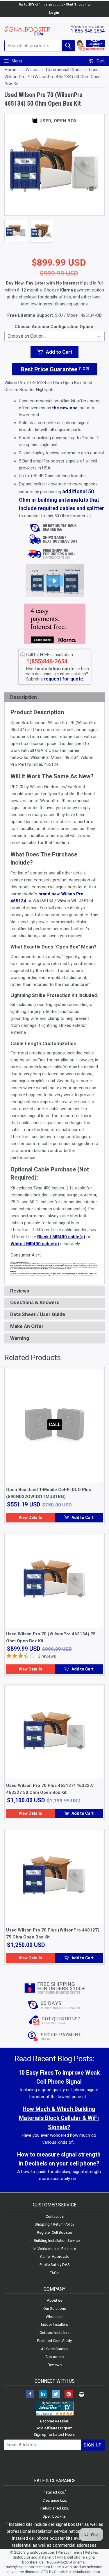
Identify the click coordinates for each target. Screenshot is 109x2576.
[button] (55, 581)
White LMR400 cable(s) (35, 1244)
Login (54, 13)
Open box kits (54, 2516)
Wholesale (54, 2317)
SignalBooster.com (39, 2552)
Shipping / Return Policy (54, 2224)
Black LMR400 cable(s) (61, 1237)
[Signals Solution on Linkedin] (43, 2395)
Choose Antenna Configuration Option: (54, 327)
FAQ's (54, 2273)
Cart (100, 61)
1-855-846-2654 (88, 31)
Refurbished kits (54, 2508)
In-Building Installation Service (55, 2241)
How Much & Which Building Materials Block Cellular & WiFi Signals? (59, 2118)
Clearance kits (54, 2500)
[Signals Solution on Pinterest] (69, 2395)
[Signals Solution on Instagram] (81, 2395)
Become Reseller (54, 2421)
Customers (54, 2357)
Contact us (55, 2216)
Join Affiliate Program (54, 2428)
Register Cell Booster (54, 2232)
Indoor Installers (54, 2324)
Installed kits (53, 2492)
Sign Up (93, 2445)
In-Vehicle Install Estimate (55, 2249)
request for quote (63, 679)
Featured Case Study (54, 2341)
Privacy (64, 2552)
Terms (77, 2552)
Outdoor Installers (54, 2333)
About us (54, 2300)
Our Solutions (55, 2308)
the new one (65, 408)
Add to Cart (82, 1517)
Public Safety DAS (55, 2265)
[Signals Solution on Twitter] (56, 2395)
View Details (30, 1517)
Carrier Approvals (55, 2257)
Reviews (55, 2365)
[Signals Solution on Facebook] (30, 2395)
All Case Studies (55, 2349)
